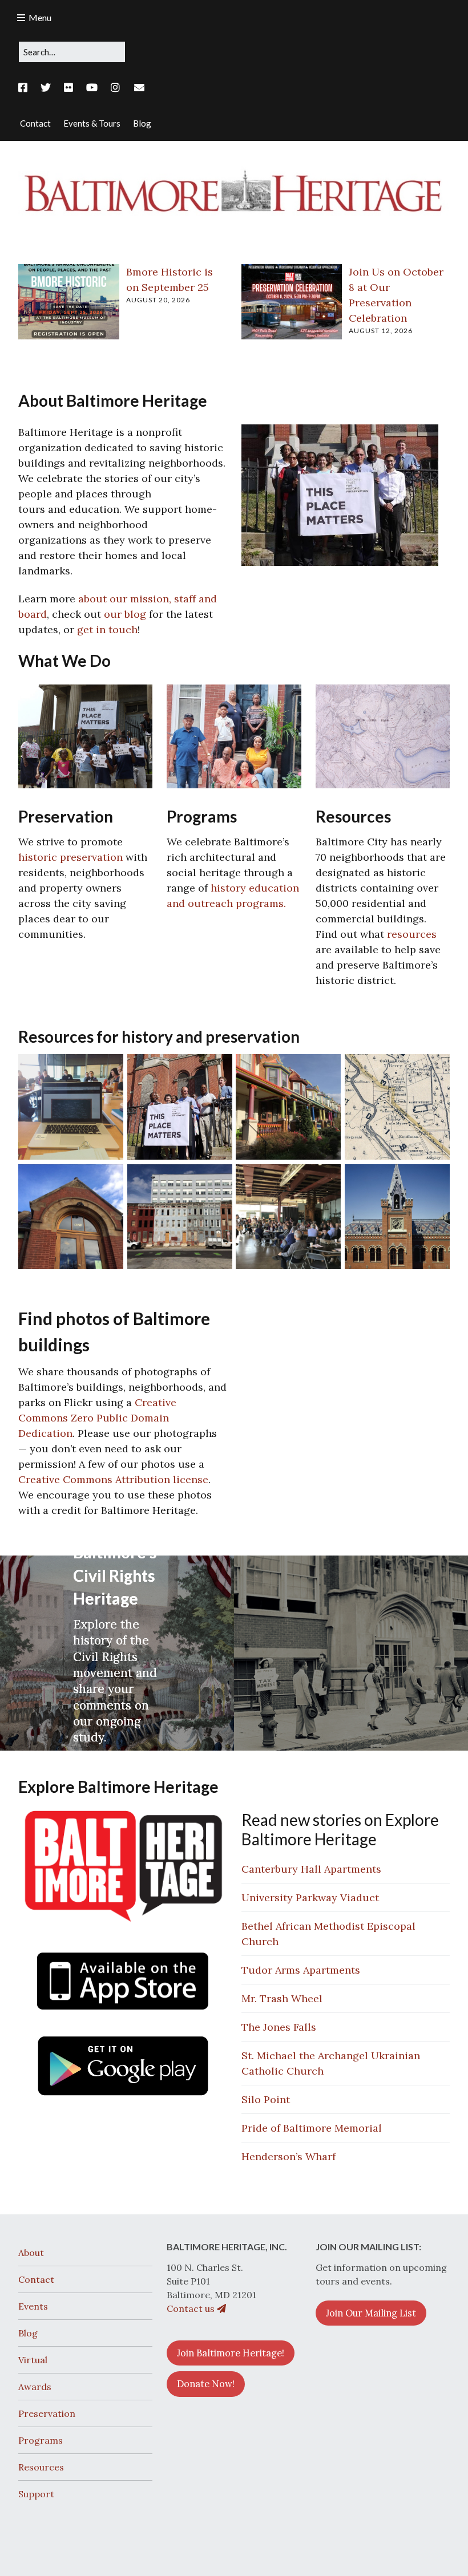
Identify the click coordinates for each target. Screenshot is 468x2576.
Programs (41, 2440)
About (31, 2253)
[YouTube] (92, 88)
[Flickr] (68, 88)
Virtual (33, 2360)
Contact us (192, 2308)
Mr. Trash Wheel (282, 1998)
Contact (36, 2279)
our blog (125, 614)
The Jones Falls (279, 2027)
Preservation (47, 2413)
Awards (35, 2387)
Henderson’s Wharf (289, 2156)
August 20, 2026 (158, 300)
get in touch (107, 629)
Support (36, 2494)
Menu (40, 17)
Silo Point (266, 2099)
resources (412, 934)
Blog (28, 2333)
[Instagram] (115, 88)
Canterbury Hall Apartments (311, 1869)
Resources (41, 2467)
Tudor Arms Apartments (301, 1970)
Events (33, 2306)
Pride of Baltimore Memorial (312, 2128)
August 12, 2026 (381, 331)
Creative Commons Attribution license (113, 1479)
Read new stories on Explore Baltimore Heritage (340, 1829)
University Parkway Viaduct (310, 1897)
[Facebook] (26, 88)
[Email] (140, 88)
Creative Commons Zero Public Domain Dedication (97, 1418)
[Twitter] (46, 88)
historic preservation (70, 857)
